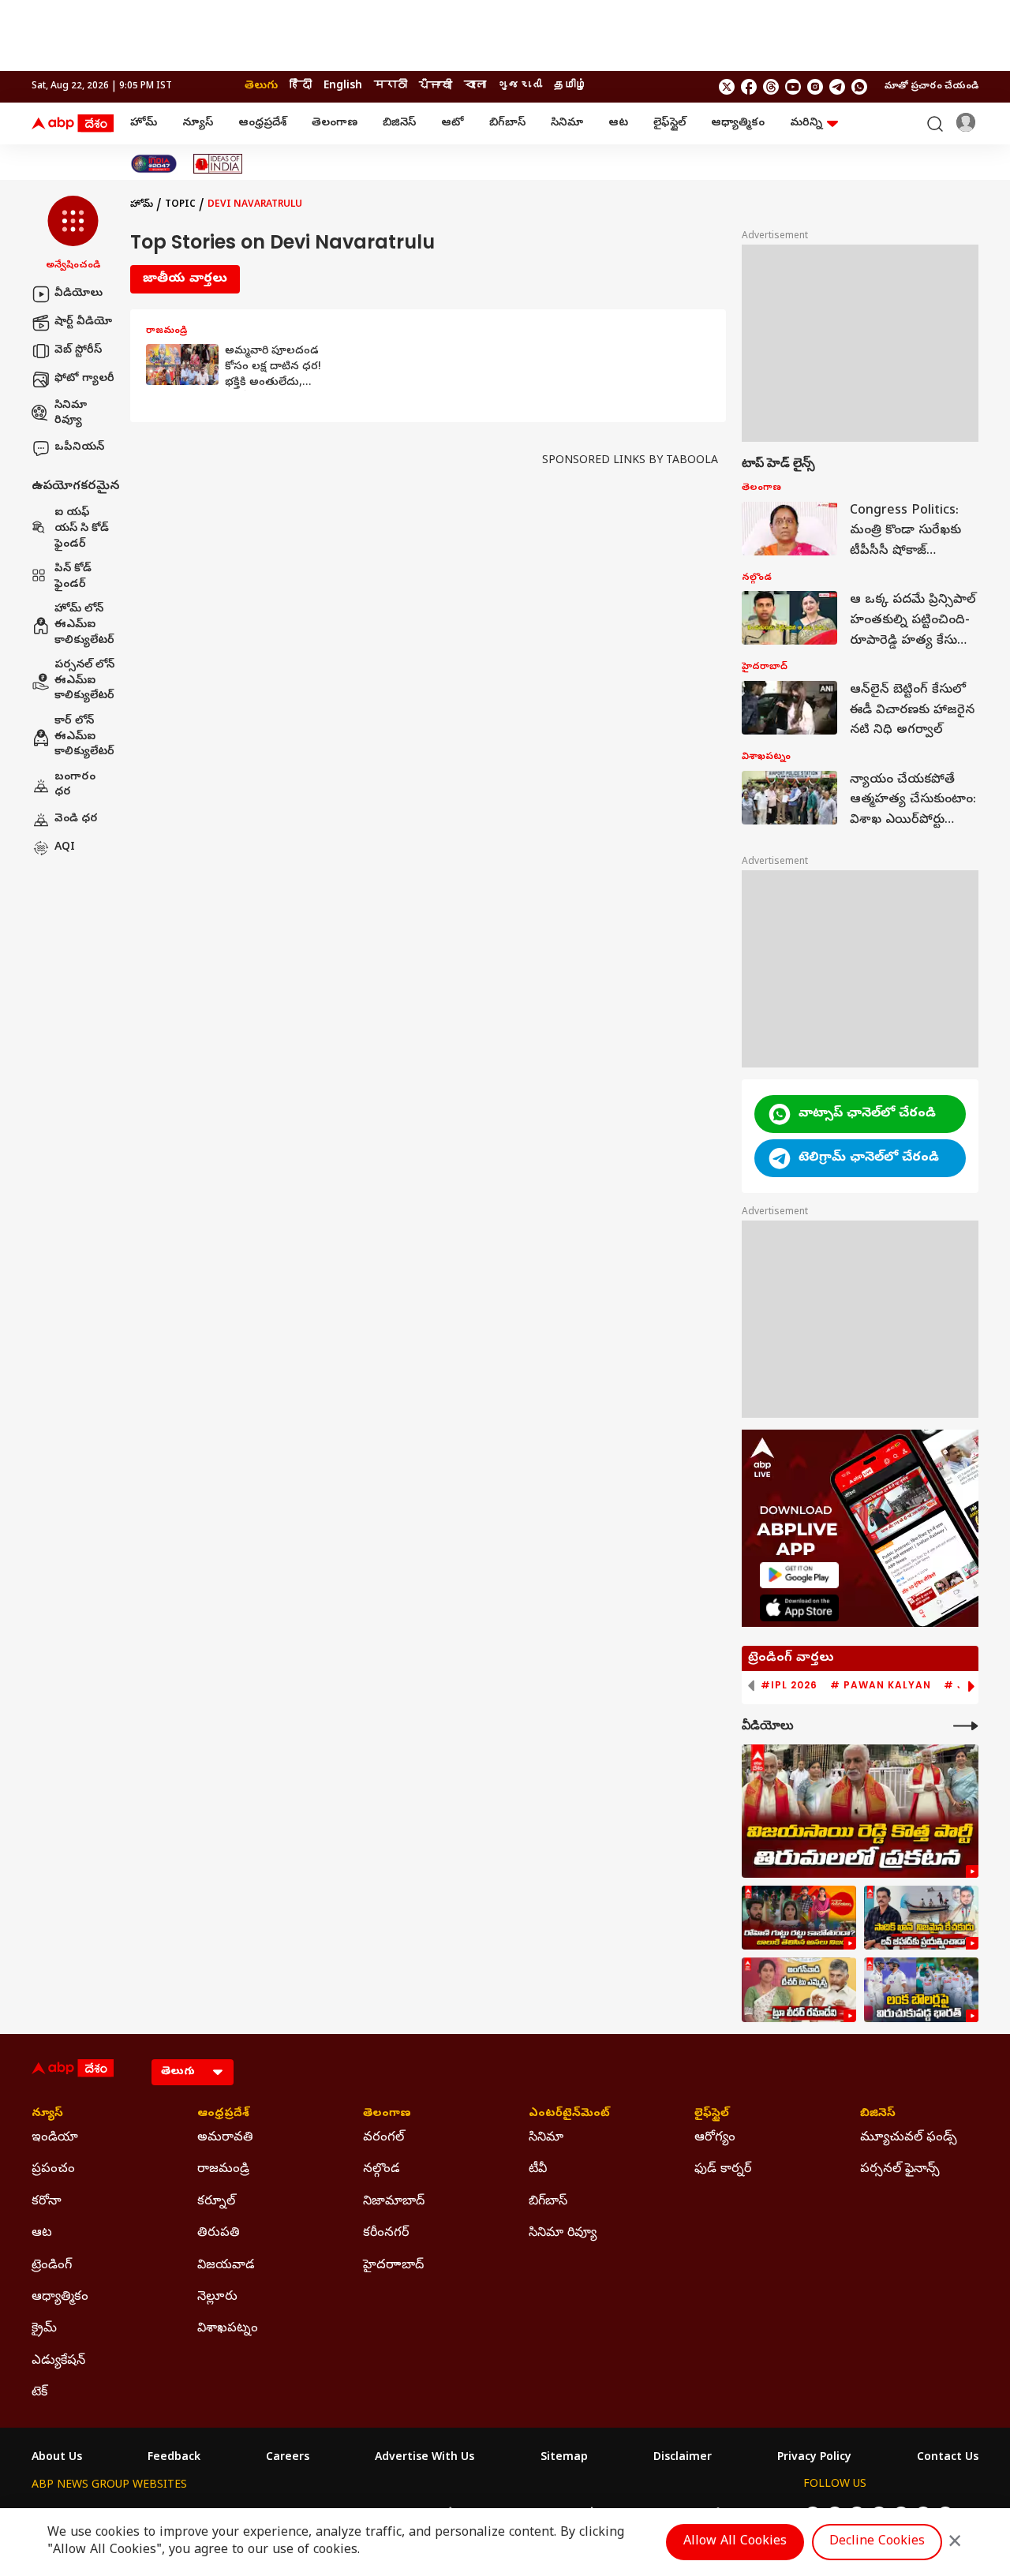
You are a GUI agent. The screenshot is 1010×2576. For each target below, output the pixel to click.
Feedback (174, 2458)
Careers (288, 2458)
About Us (57, 2458)
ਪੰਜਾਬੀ (436, 86)
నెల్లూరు (217, 2297)
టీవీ (538, 2170)
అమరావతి (225, 2138)
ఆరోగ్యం (715, 2138)
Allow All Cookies (735, 2542)
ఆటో (453, 123)
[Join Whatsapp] (859, 87)
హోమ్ (144, 123)
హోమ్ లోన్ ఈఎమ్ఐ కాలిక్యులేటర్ (84, 626)
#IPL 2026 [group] (789, 1685)
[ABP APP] (799, 1575)
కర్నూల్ (216, 2202)
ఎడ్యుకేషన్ (58, 2361)
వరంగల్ (383, 2138)
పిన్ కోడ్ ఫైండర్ (73, 578)
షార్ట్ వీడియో (83, 322)
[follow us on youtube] (793, 87)
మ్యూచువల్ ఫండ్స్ (909, 2138)
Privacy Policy (814, 2458)
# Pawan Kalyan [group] (881, 1685)
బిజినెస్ (399, 123)
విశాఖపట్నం (228, 2329)
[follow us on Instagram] (815, 87)
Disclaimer (683, 2458)
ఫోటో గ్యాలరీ (84, 379)
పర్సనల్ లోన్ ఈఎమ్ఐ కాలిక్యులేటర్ (84, 682)
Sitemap (564, 2458)
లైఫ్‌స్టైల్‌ (670, 123)
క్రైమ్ (44, 2329)
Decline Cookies (877, 2542)
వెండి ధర (76, 819)
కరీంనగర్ (386, 2234)
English (343, 86)
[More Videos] (966, 1726)
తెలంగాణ (335, 123)
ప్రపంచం (53, 2170)
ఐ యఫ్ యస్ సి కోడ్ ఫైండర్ (82, 529)
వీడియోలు (79, 294)
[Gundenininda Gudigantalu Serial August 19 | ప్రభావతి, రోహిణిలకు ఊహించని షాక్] (799, 1918)
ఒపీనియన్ (79, 448)
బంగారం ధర (75, 785)
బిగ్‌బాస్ (507, 123)
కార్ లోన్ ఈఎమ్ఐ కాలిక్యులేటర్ (84, 737)
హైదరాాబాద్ (393, 2266)
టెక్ (39, 2393)
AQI (65, 848)
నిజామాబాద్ (394, 2202)
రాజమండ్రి (223, 2170)
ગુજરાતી (520, 86)
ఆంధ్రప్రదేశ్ (262, 123)
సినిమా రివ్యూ (71, 414)
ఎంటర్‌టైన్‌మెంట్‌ (569, 2114)
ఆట (618, 123)
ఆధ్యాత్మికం (738, 123)
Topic (180, 205)
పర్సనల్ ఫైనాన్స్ (900, 2170)
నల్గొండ (382, 2170)
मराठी (391, 86)
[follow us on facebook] (749, 87)
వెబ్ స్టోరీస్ (78, 351)
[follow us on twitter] (727, 87)
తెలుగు (261, 86)
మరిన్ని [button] (806, 123)
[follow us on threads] (771, 87)
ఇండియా (55, 2138)
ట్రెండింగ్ (52, 2266)
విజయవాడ (226, 2266)
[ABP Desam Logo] (73, 124)
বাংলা (475, 86)
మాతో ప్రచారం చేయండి (931, 87)
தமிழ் (570, 86)
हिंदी (301, 86)
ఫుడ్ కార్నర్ (723, 2170)
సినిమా (567, 123)
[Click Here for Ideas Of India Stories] (218, 164)
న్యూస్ (198, 123)
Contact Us (948, 2458)
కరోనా (47, 2202)
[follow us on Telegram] (837, 87)
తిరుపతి (219, 2234)
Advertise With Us (425, 2458)
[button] (73, 234)
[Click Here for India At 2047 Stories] (154, 164)
